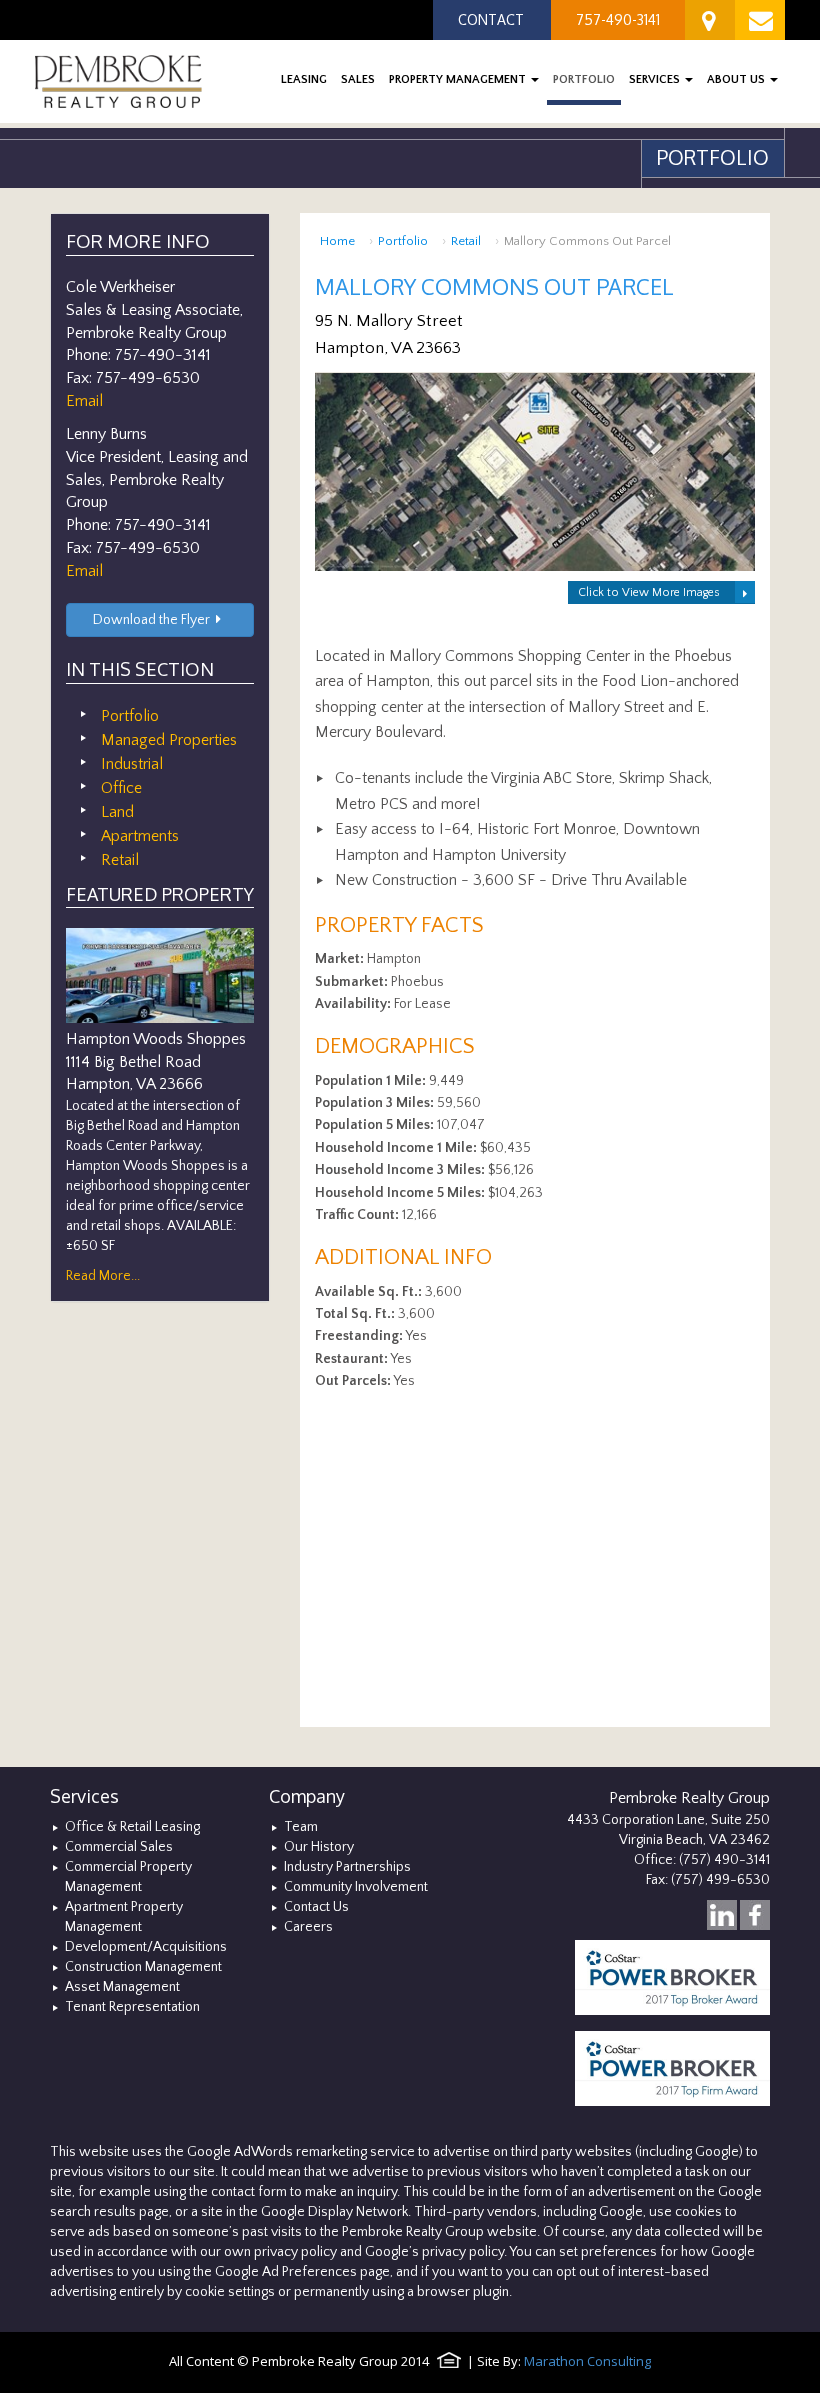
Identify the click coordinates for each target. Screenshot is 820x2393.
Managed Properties (169, 740)
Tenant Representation (132, 2007)
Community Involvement (356, 1887)
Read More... (103, 1276)
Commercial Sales (119, 1847)
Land (117, 812)
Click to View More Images (649, 592)
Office (121, 788)
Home (337, 241)
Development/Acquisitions (146, 1947)
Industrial (132, 764)
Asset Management (122, 1987)
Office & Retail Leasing (132, 1827)
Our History (319, 1847)
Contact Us (316, 1907)
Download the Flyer (151, 620)
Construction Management (143, 1967)
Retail (466, 241)
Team (301, 1827)
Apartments (140, 836)
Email (84, 401)
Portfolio (403, 241)
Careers (308, 1927)
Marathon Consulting (587, 2361)
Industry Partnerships (347, 1867)
